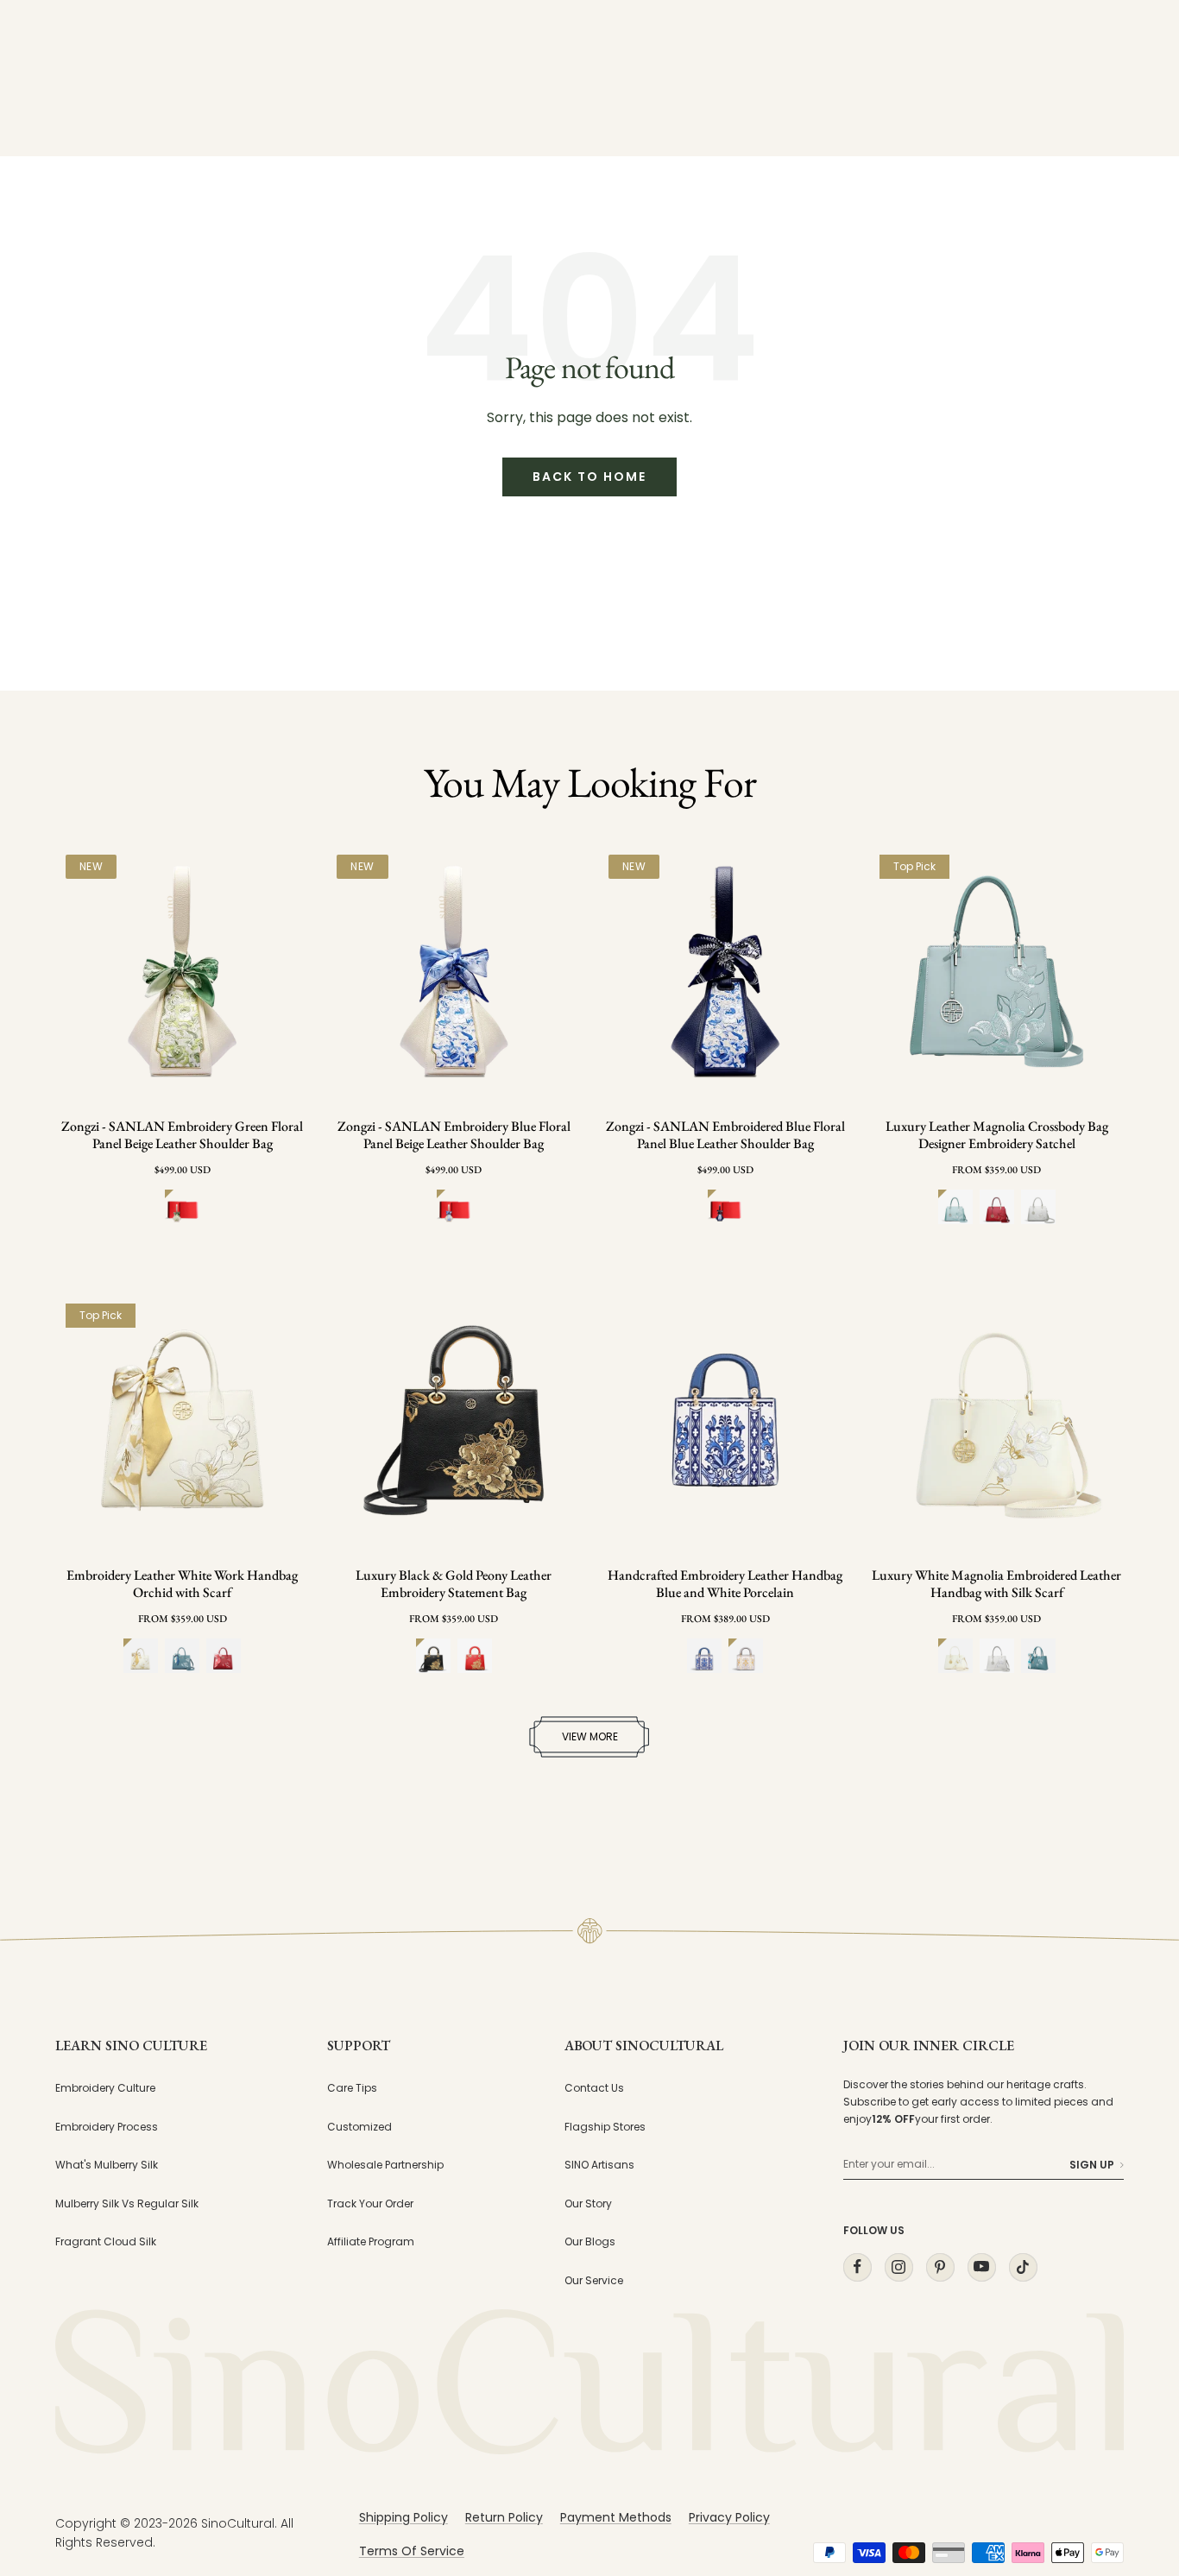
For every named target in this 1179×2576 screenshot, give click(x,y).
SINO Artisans (599, 2165)
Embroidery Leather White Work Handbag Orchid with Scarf (182, 1584)
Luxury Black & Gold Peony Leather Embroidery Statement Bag (454, 1584)
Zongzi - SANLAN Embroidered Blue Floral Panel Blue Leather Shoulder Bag (725, 1135)
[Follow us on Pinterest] (940, 2267)
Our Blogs (590, 2241)
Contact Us (594, 2088)
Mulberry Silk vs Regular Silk (127, 2203)
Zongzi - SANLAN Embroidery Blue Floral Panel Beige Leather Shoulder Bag (454, 1135)
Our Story (588, 2203)
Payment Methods (616, 2517)
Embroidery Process (107, 2127)
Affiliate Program (371, 2241)
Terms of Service (412, 2551)
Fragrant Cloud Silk (106, 2241)
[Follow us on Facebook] (857, 2267)
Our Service (594, 2280)
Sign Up (1092, 2165)
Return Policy (504, 2517)
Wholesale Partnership (385, 2165)
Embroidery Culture (105, 2088)
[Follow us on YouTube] (981, 2267)
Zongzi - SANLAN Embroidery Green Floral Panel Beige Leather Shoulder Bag (182, 1135)
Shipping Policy (404, 2517)
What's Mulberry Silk (107, 2165)
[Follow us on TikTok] (1023, 2267)
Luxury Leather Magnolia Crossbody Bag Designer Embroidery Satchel (997, 1135)
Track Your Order (370, 2203)
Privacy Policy (729, 2517)
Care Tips (352, 2088)
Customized (359, 2127)
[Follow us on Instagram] (898, 2267)
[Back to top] (1131, 2407)
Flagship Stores (605, 2127)
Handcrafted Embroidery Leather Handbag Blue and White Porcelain (725, 1584)
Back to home (589, 477)
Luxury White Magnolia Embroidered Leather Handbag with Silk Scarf (996, 1584)
